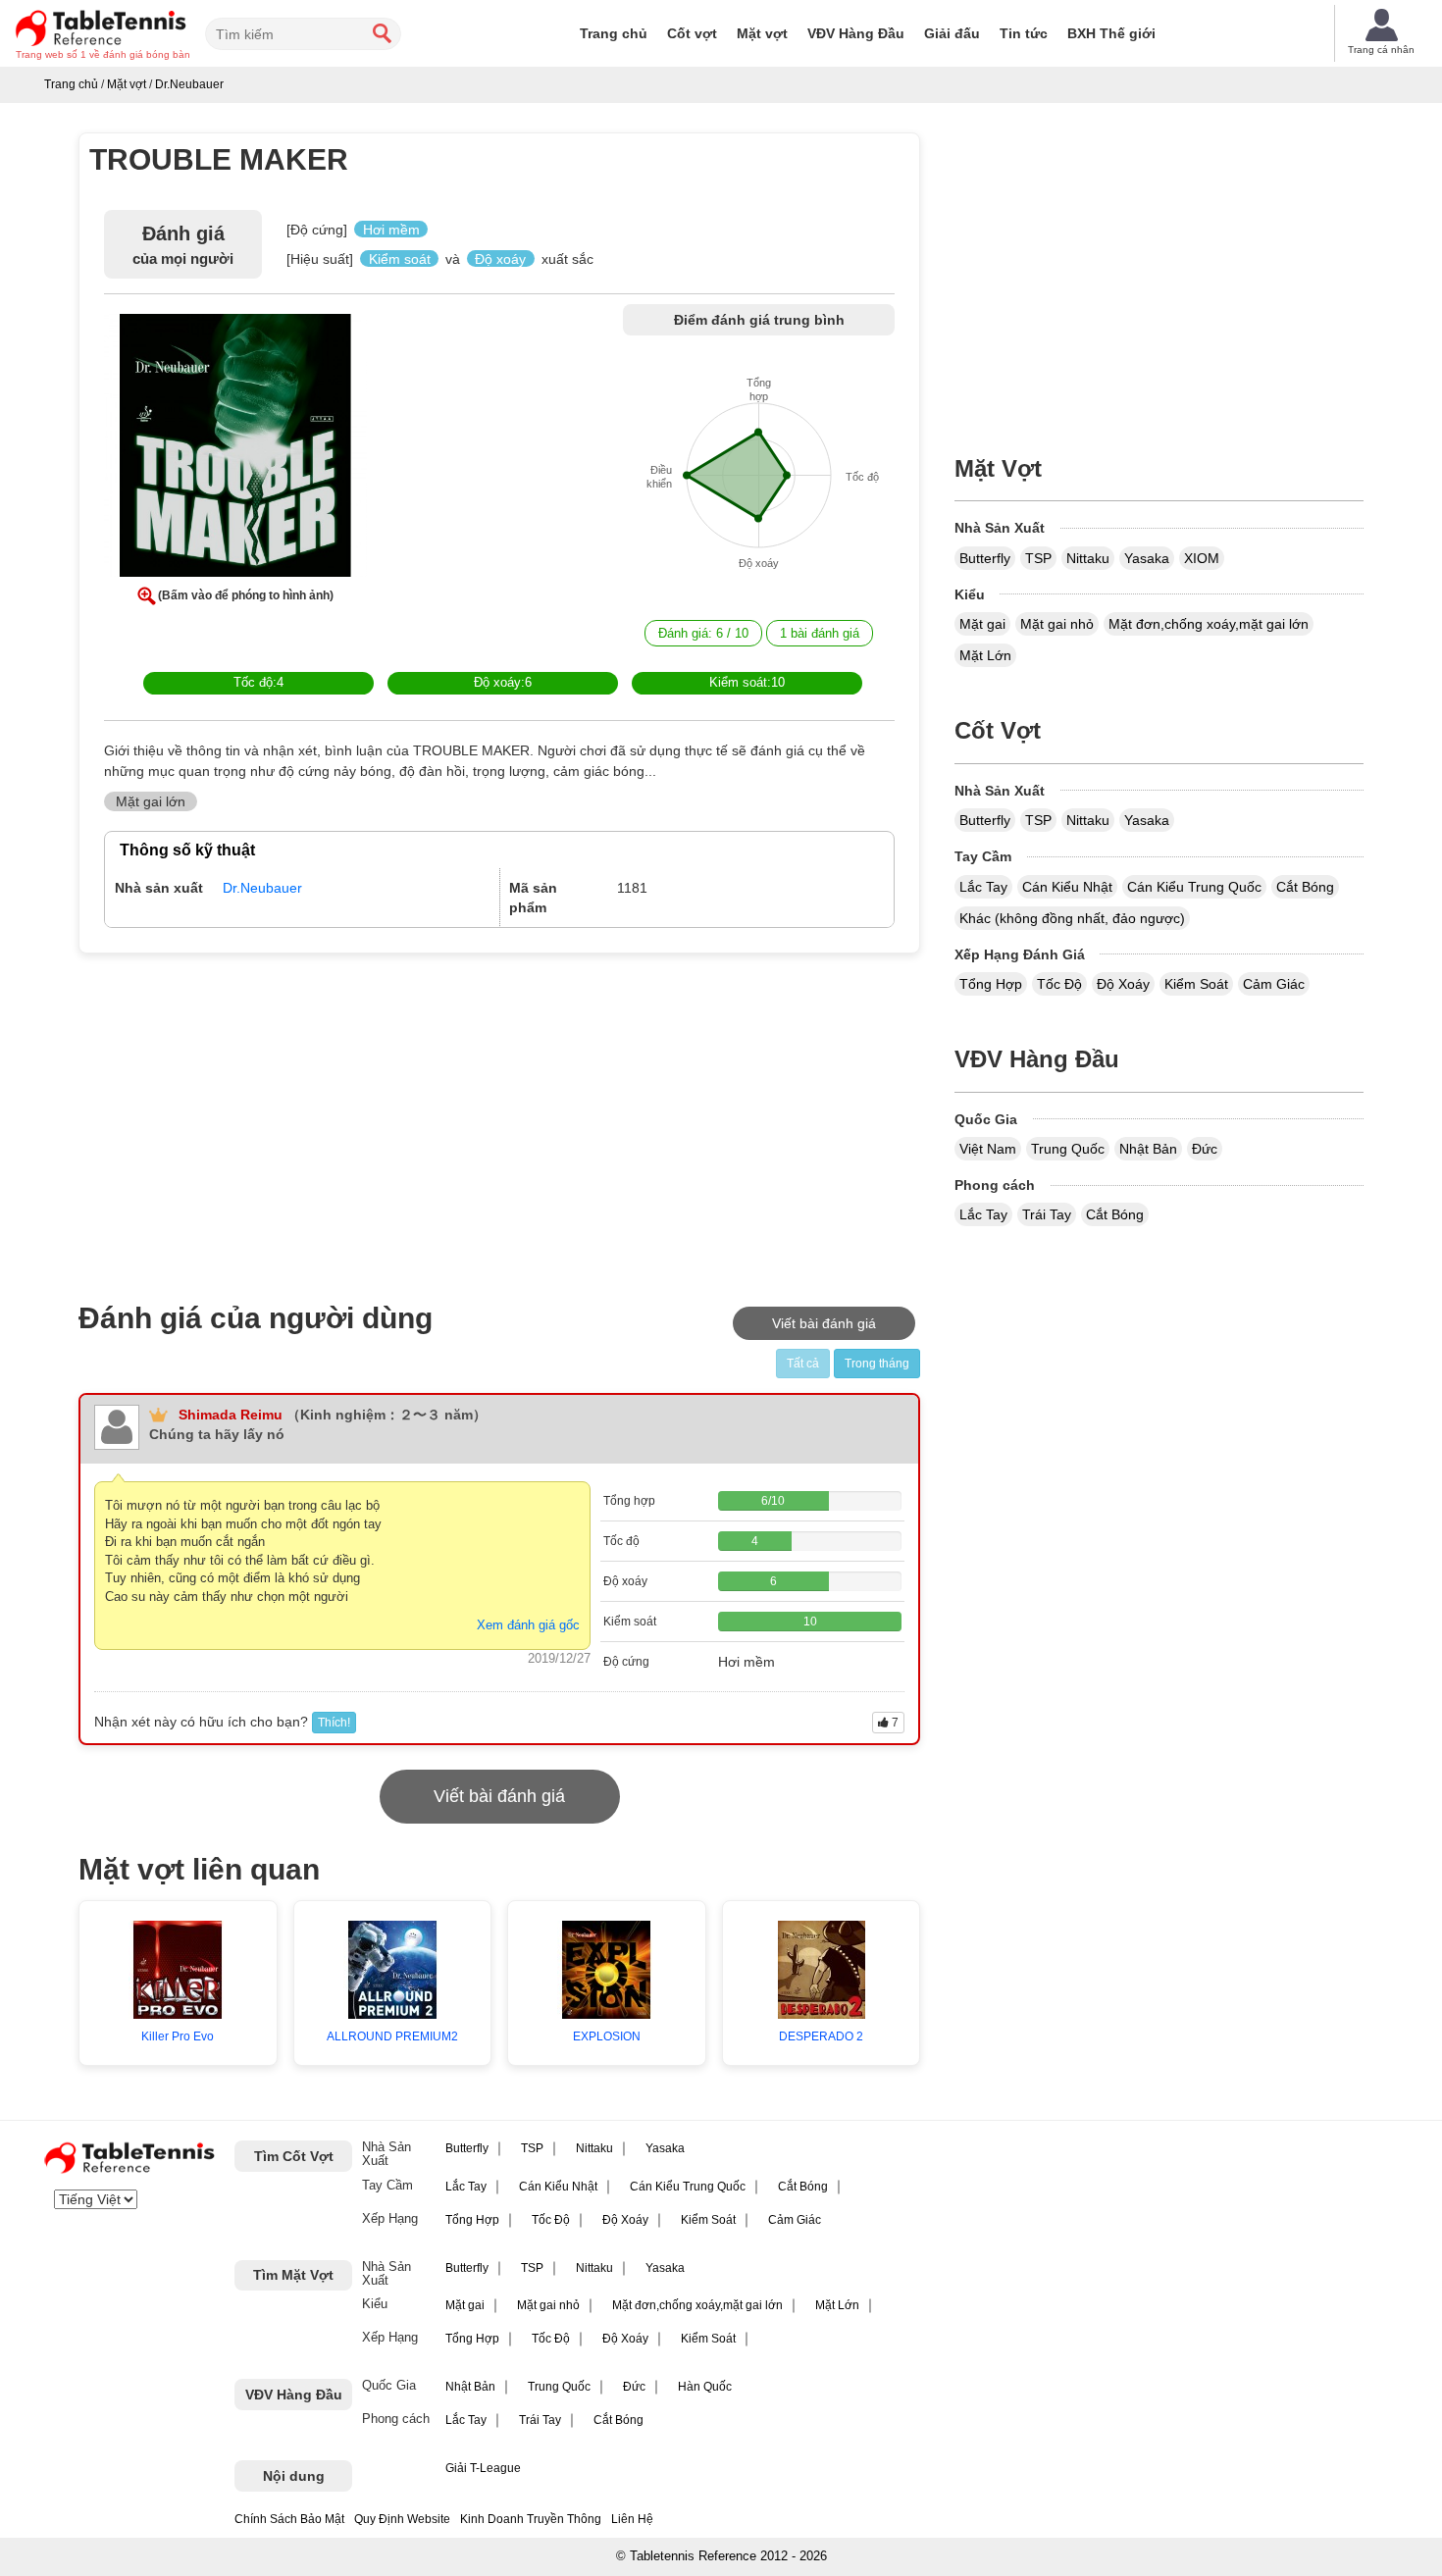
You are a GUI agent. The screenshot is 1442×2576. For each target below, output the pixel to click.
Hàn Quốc (705, 2387)
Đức (1205, 1149)
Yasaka (1147, 558)
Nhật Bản (1148, 1149)
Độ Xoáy (1123, 984)
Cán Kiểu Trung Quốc (1194, 887)
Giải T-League (483, 2468)
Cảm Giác (1274, 984)
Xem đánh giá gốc (528, 1625)
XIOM (1202, 558)
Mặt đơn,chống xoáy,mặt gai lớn (1209, 624)
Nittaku (1088, 558)
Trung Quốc (1068, 1149)
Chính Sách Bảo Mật (289, 2519)
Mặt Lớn (985, 655)
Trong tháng (877, 1364)
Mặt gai (982, 624)
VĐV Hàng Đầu (856, 33)
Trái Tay (1047, 1214)
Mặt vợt (762, 33)
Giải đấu (952, 33)
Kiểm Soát (1196, 984)
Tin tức (1024, 33)
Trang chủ (614, 33)
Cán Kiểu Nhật (1067, 887)
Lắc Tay (983, 887)
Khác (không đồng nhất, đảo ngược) (1072, 918)
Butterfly (985, 558)
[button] (235, 449)
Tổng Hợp (991, 984)
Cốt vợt (692, 33)
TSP (1038, 558)
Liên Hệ (632, 2519)
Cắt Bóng (1305, 887)
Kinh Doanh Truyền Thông (531, 2519)
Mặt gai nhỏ (1057, 624)
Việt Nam (988, 1149)
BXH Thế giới (1111, 33)
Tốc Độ (1059, 984)
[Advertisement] (247, 1115)
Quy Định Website (402, 2519)
